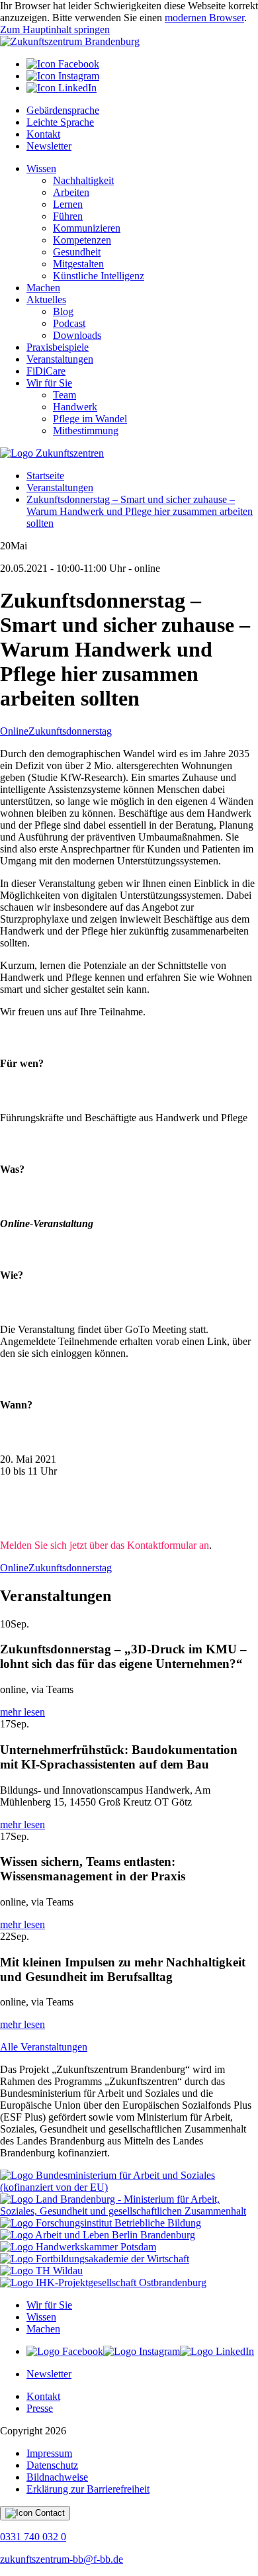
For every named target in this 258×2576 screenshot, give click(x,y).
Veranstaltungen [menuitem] (60, 359)
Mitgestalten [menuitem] (78, 264)
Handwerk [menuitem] (75, 407)
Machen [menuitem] (43, 288)
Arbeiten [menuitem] (71, 192)
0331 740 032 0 (33, 2537)
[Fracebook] (65, 2351)
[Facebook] (63, 64)
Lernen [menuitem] (68, 204)
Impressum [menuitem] (49, 2453)
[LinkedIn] (62, 88)
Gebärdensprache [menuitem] (63, 110)
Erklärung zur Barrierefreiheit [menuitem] (88, 2489)
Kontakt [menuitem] (43, 134)
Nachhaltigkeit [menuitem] (83, 180)
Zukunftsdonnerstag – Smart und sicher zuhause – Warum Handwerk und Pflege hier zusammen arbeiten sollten (140, 511)
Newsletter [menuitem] (49, 146)
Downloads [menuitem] (77, 335)
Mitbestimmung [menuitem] (86, 431)
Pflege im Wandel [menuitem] (90, 419)
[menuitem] (142, 64)
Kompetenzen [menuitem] (82, 240)
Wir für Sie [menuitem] (49, 383)
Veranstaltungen (60, 487)
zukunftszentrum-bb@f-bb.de (62, 2559)
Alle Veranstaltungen (44, 2047)
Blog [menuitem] (63, 311)
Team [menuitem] (64, 395)
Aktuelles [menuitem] (46, 299)
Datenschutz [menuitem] (52, 2465)
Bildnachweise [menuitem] (57, 2477)
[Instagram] (63, 76)
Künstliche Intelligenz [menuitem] (99, 276)
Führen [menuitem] (68, 216)
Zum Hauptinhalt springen (55, 29)
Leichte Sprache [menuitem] (60, 122)
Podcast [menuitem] (69, 323)
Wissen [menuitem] (41, 168)
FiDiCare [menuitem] (46, 371)
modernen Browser (204, 18)
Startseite (45, 476)
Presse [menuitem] (40, 2408)
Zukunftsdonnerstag (70, 731)
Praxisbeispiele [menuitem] (58, 347)
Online (14, 731)
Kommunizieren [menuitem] (87, 228)
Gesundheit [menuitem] (77, 252)
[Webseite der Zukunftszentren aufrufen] (52, 453)
